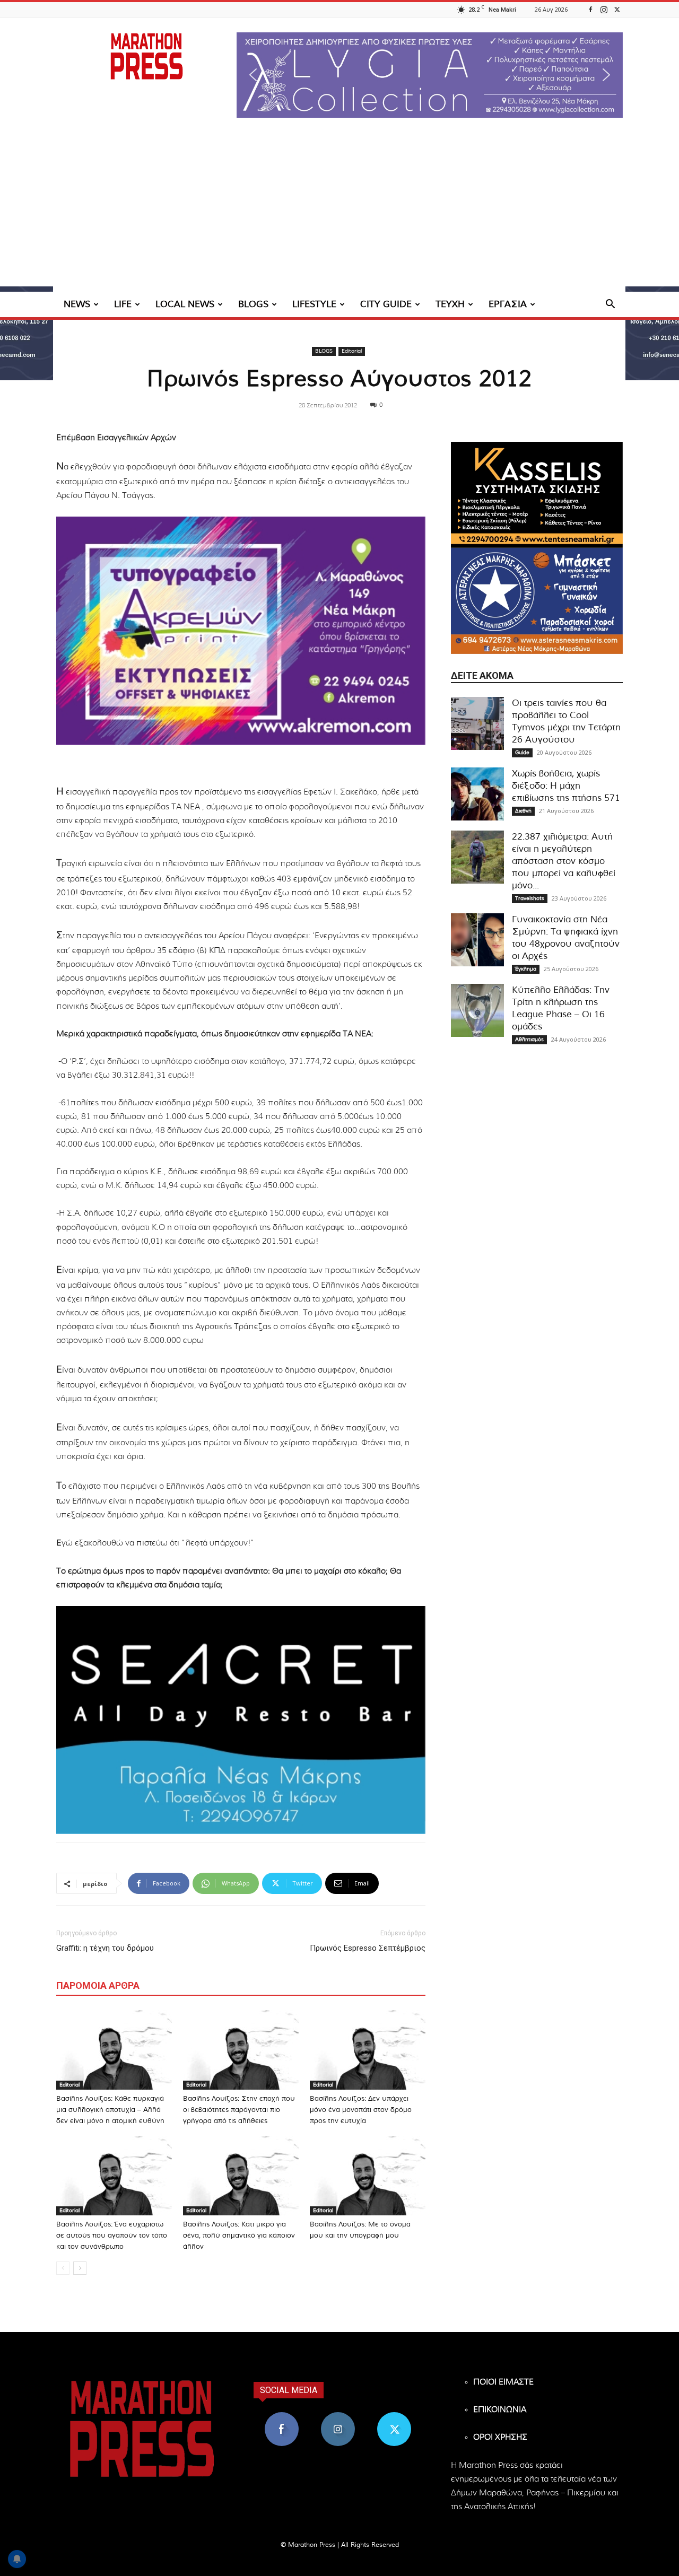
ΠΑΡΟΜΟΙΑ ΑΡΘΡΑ (98, 1985)
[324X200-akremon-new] (241, 631)
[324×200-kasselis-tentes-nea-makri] (537, 495)
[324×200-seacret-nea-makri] (241, 1720)
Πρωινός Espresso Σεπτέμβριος (368, 1948)
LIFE (123, 304)
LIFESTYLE (314, 304)
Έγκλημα (526, 969)
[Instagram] (604, 9)
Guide (522, 753)
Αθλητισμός (529, 1040)
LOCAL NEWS (185, 304)
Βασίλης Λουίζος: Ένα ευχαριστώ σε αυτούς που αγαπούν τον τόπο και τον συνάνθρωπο (112, 2236)
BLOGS (253, 304)
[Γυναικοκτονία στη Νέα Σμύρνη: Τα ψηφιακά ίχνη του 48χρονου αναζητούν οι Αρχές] (477, 940)
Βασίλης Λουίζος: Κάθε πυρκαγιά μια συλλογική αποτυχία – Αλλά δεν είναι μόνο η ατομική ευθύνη (110, 2110)
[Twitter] (617, 9)
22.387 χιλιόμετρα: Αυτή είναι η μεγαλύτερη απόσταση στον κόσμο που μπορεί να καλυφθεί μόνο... (564, 861)
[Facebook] (590, 9)
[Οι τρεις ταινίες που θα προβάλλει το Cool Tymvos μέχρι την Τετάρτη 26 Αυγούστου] (477, 723)
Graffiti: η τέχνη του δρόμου (105, 1948)
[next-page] (80, 2268)
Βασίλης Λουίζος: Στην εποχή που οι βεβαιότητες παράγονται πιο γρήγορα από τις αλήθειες (239, 2110)
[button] (430, 75)
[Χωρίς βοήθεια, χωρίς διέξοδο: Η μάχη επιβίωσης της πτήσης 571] (477, 794)
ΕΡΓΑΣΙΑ (508, 304)
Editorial (352, 351)
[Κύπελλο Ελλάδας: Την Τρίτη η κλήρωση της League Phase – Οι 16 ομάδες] (477, 1010)
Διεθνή (523, 811)
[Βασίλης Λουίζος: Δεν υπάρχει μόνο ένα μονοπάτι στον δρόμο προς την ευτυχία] (368, 2050)
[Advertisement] (339, 212)
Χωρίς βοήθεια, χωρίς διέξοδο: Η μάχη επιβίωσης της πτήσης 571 (566, 786)
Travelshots (530, 898)
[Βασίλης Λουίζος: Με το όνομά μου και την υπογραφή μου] (368, 2176)
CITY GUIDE (386, 304)
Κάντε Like (282, 2416)
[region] (430, 75)
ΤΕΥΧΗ (450, 304)
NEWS (77, 304)
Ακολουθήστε (338, 2416)
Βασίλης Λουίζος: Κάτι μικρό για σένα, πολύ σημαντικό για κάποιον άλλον (239, 2236)
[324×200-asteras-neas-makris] (537, 601)
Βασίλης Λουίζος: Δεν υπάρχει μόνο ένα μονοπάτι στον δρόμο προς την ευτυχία (361, 2110)
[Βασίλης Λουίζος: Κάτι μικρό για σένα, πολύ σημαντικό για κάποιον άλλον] (241, 2176)
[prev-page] (63, 2268)
